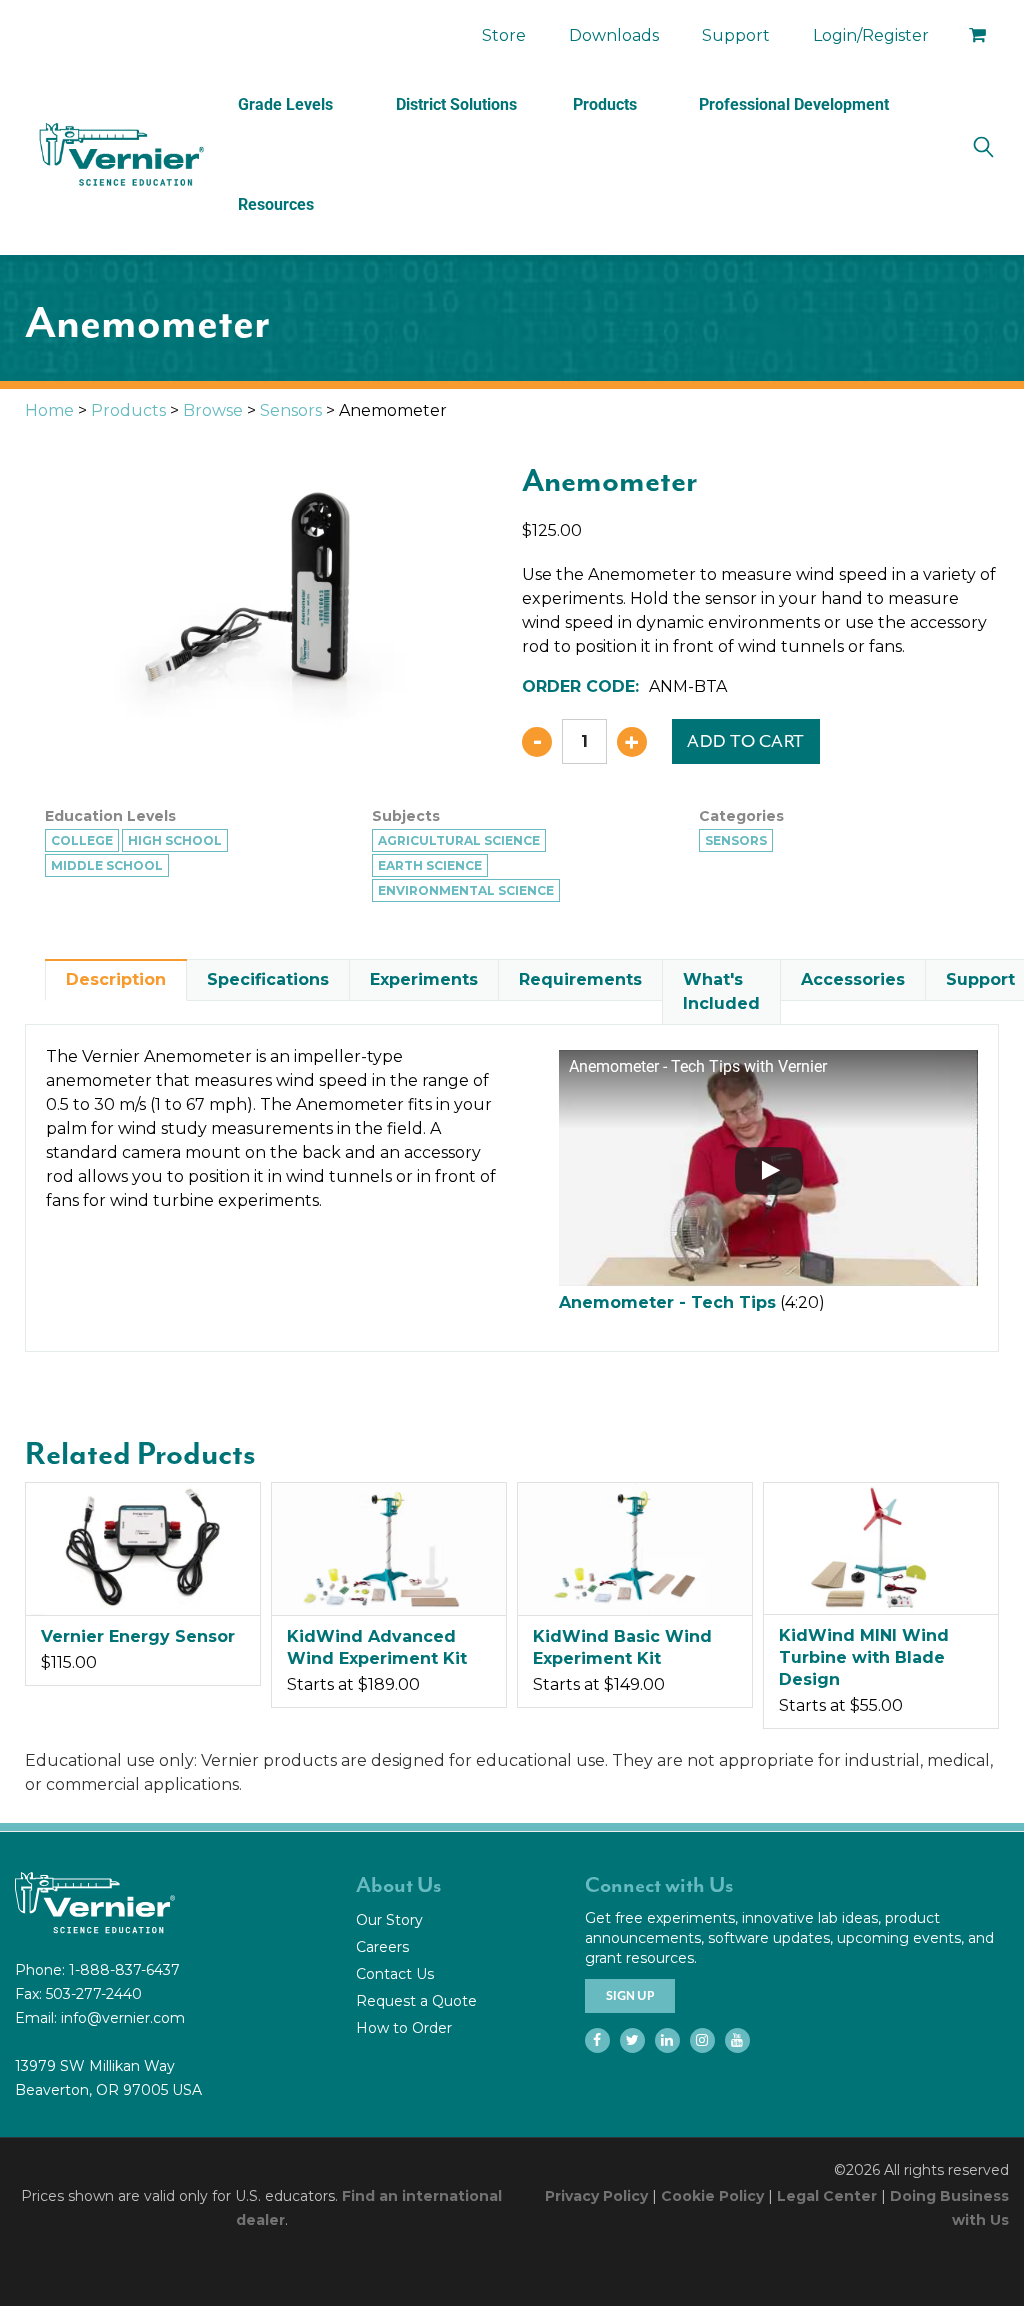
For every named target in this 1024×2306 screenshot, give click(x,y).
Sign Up (630, 1996)
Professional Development (794, 104)
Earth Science (430, 865)
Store (504, 35)
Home (49, 410)
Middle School (107, 865)
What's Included (721, 991)
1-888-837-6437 (124, 1970)
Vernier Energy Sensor (138, 1636)
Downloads (614, 35)
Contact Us (395, 1974)
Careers (382, 1947)
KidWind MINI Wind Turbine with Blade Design (864, 1657)
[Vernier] (120, 155)
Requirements (580, 979)
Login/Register (871, 35)
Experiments (424, 979)
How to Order (404, 2028)
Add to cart (746, 741)
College (82, 840)
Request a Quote (416, 2001)
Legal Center (827, 2196)
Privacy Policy (596, 2196)
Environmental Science (466, 890)
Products (605, 104)
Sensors (291, 410)
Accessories (853, 979)
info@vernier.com (123, 2018)
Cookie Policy (712, 2196)
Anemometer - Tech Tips (667, 1302)
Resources (276, 204)
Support (736, 35)
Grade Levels (285, 104)
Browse (213, 410)
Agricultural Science (459, 840)
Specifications (268, 979)
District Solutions (456, 104)
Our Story (389, 1920)
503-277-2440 (94, 1994)
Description (116, 979)
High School (175, 840)
